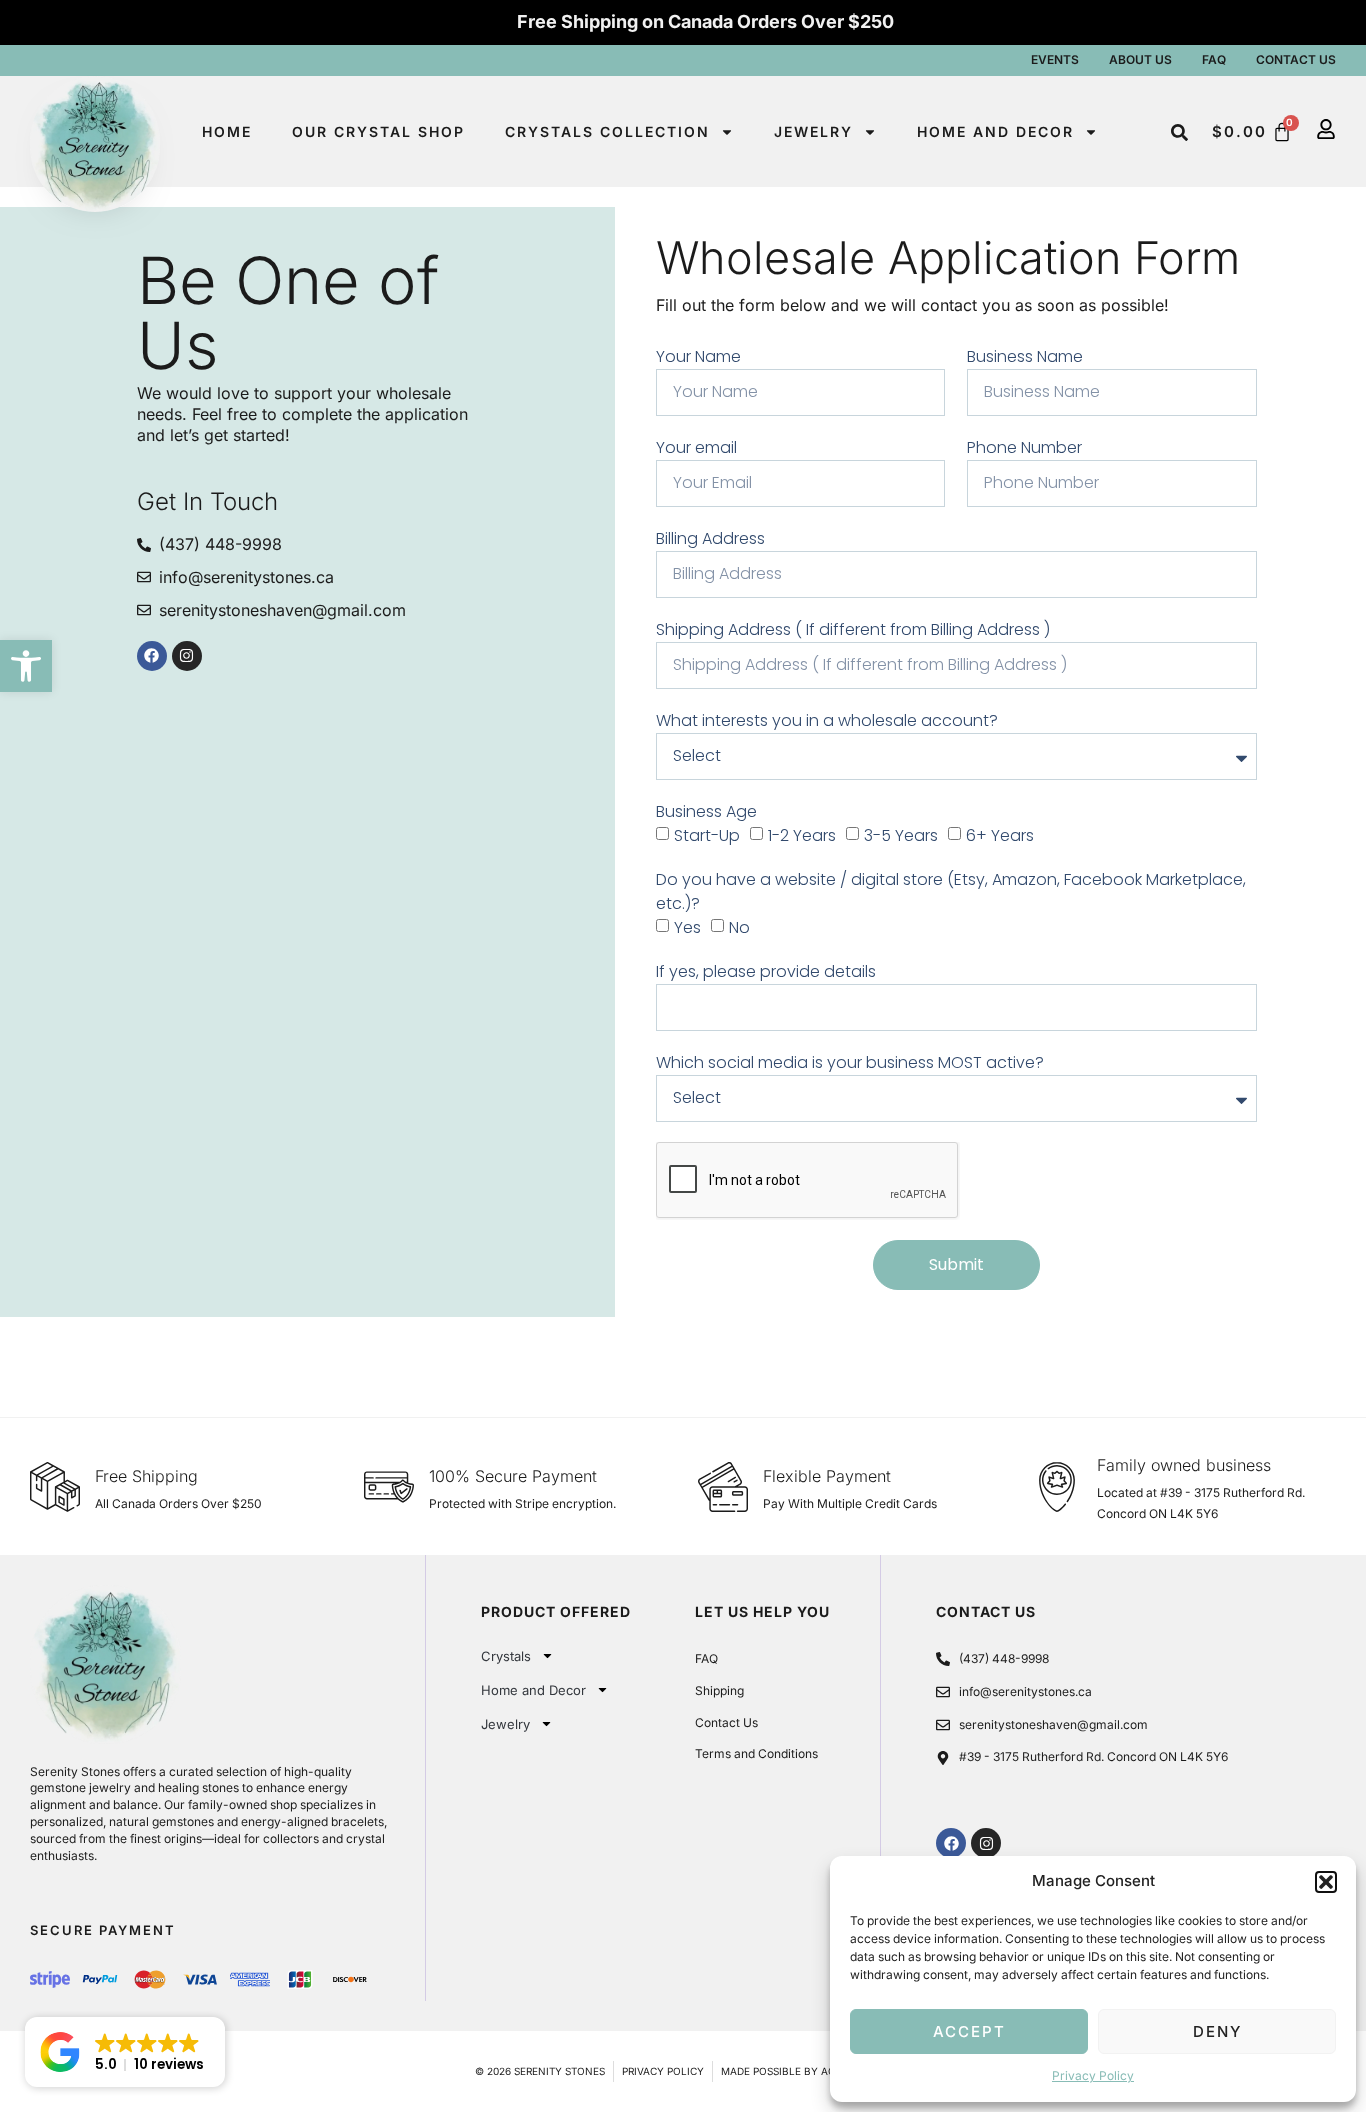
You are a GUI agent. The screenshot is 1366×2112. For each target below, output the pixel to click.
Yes (687, 927)
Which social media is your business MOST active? (850, 1062)
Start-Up (707, 835)
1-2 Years (802, 835)
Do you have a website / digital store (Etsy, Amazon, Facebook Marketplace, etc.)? (951, 891)
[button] (26, 666)
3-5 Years (901, 835)
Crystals (506, 1656)
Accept (969, 2031)
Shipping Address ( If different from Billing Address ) (853, 629)
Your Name (698, 356)
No (739, 927)
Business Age (706, 811)
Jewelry (813, 131)
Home (227, 131)
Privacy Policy (1093, 2075)
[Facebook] (152, 656)
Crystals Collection (607, 131)
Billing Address (710, 538)
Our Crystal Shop (378, 131)
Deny (1217, 2031)
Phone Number (1024, 447)
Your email (696, 447)
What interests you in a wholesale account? (827, 720)
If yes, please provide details (766, 971)
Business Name (1025, 356)
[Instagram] (187, 656)
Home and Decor (995, 131)
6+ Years (1000, 835)
